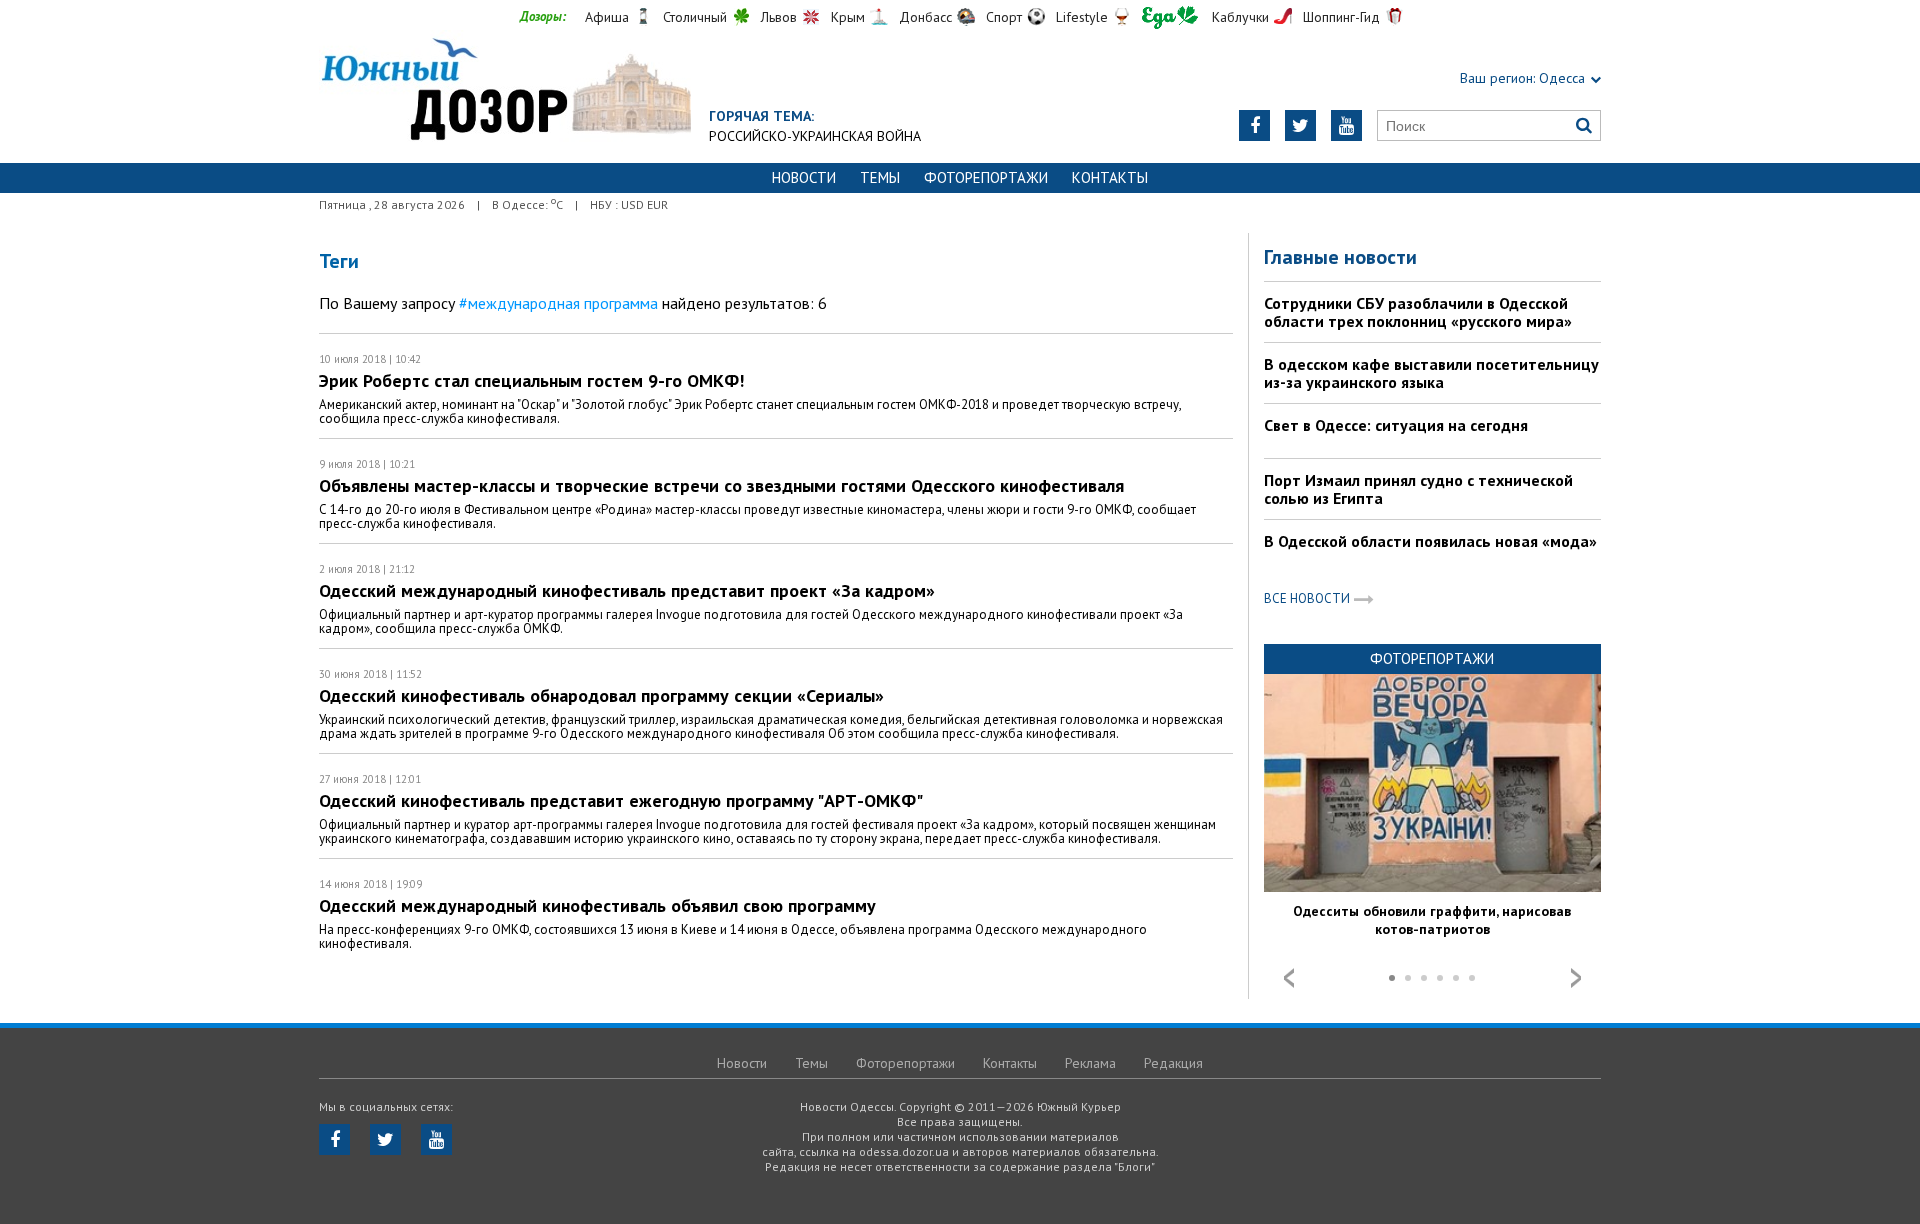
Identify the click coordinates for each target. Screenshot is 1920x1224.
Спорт (1004, 17)
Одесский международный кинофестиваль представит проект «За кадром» (627, 590)
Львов (779, 17)
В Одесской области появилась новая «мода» (1430, 541)
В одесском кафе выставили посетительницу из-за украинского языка (1431, 373)
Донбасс (925, 17)
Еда (1170, 17)
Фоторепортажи (986, 177)
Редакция (1173, 1063)
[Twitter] (1300, 125)
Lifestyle (1082, 17)
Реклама (1090, 1063)
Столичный (695, 17)
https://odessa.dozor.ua (505, 91)
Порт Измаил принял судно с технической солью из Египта (1418, 489)
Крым (848, 17)
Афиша (607, 17)
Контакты (1110, 177)
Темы (880, 177)
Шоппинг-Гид (1341, 17)
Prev (1289, 978)
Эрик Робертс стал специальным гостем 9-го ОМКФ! (531, 380)
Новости (804, 177)
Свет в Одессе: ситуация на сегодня (1396, 425)
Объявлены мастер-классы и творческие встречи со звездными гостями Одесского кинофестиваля (721, 485)
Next (1576, 978)
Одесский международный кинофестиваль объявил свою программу (597, 905)
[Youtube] (1346, 125)
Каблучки (1240, 17)
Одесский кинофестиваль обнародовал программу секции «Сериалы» (601, 695)
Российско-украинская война (815, 136)
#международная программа (558, 303)
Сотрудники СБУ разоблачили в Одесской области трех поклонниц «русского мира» (1418, 312)
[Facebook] (1254, 125)
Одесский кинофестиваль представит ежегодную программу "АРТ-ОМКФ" (621, 800)
